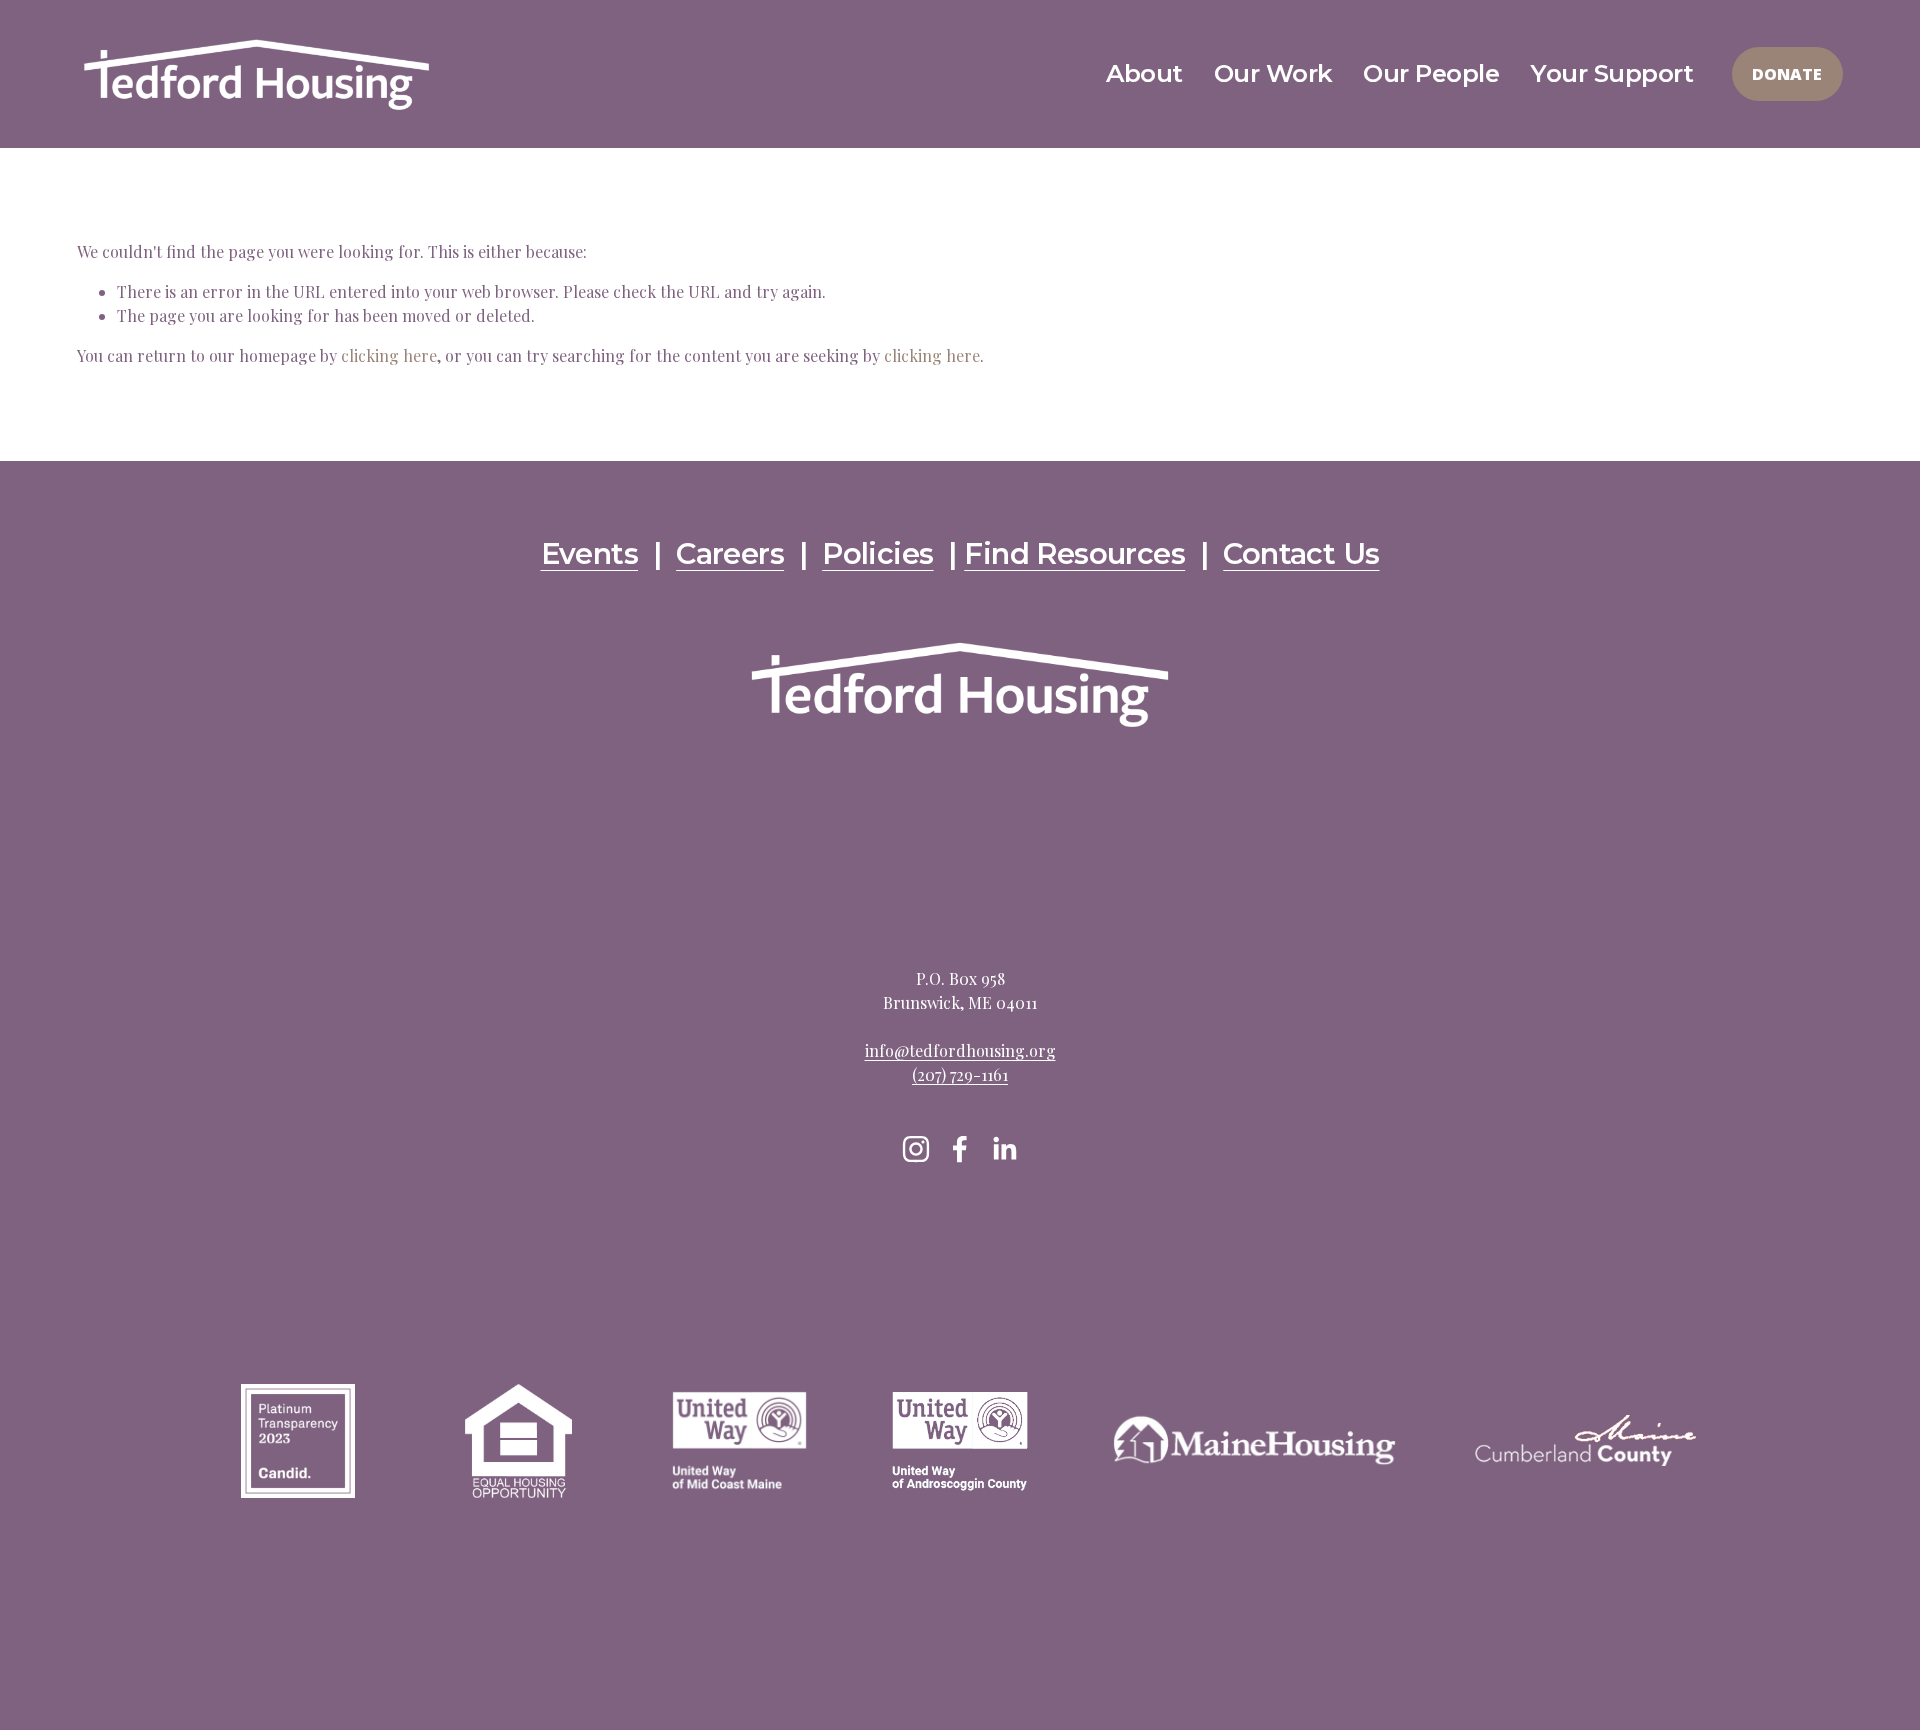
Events (590, 554)
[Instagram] (916, 1149)
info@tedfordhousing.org (960, 1050)
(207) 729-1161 (960, 1074)
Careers (730, 554)
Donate (1787, 74)
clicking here (389, 355)
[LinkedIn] (1004, 1149)
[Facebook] (960, 1149)
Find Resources (1074, 554)
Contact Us (1301, 554)
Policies (877, 554)
